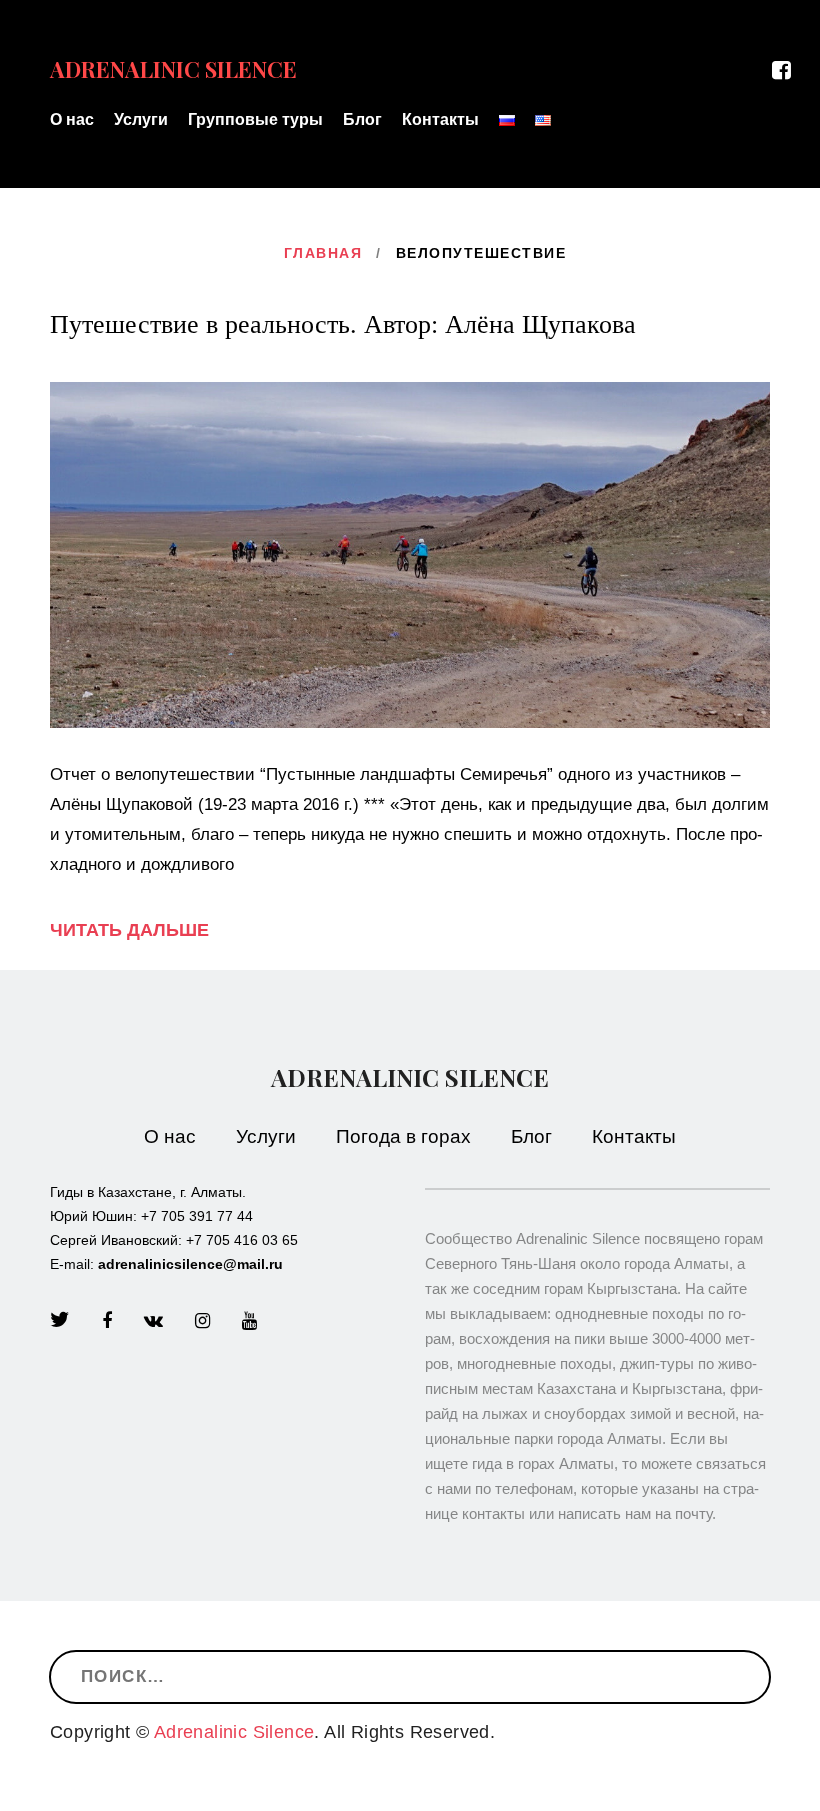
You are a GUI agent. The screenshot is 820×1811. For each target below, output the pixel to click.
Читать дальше (129, 930)
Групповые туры (255, 119)
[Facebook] (107, 1321)
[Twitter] (60, 1321)
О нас (72, 119)
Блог (362, 119)
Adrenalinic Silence (410, 1077)
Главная (323, 253)
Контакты (440, 119)
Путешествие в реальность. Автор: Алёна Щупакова (343, 324)
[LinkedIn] (153, 1321)
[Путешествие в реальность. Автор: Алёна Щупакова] (410, 554)
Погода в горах (403, 1136)
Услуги (141, 119)
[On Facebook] (788, 71)
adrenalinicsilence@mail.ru (190, 1264)
